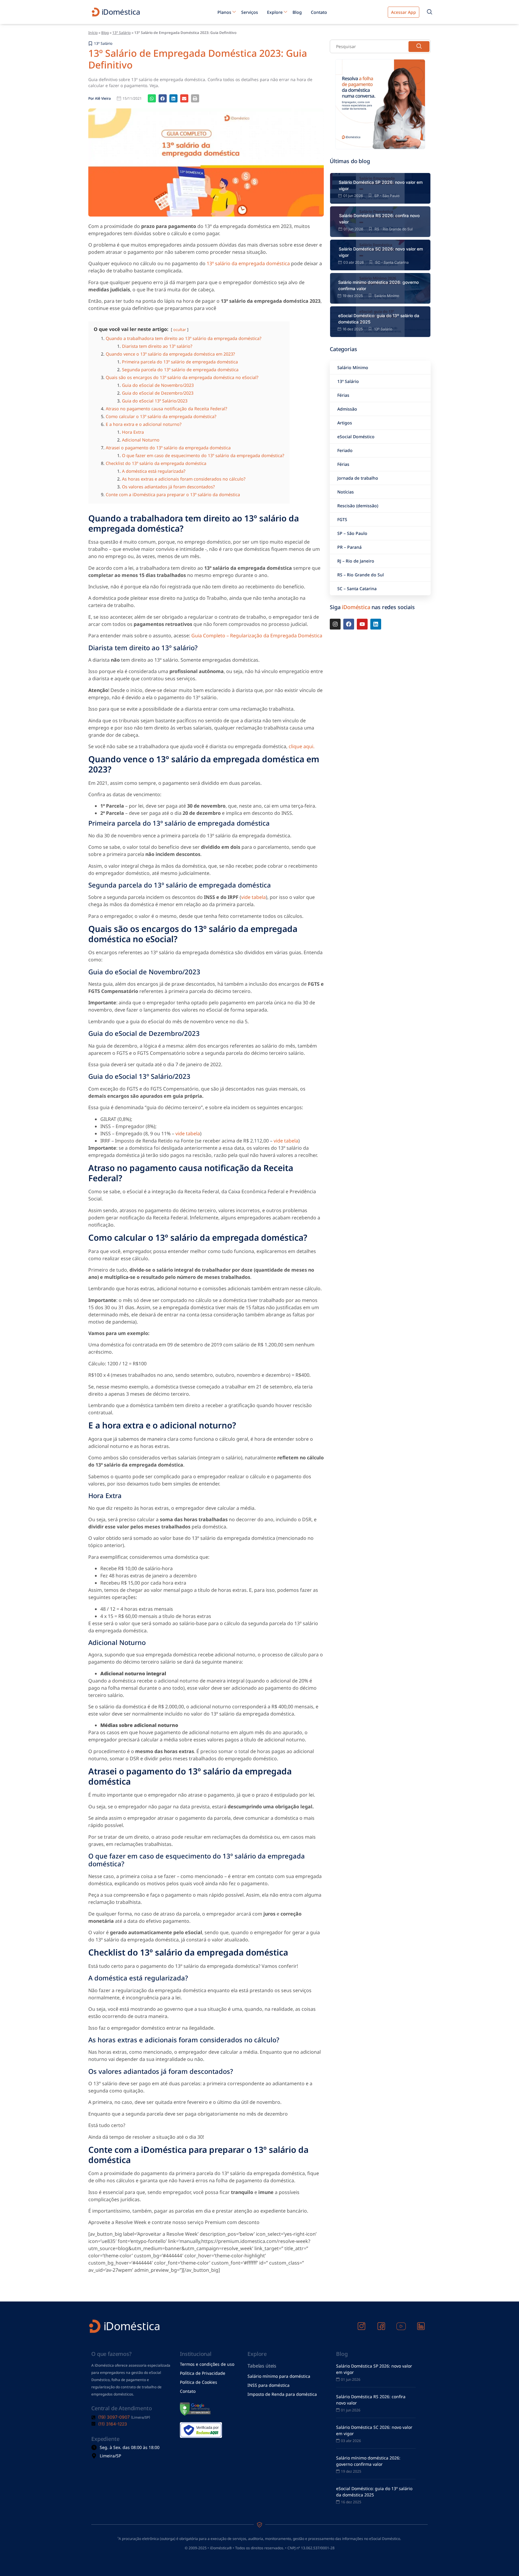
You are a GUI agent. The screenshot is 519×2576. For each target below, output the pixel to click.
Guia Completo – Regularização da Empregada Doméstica (257, 1535)
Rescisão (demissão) (358, 1405)
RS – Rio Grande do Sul (361, 1474)
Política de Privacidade (35, 890)
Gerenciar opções (30, 846)
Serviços (250, 911)
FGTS (342, 1419)
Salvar (98, 874)
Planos (224, 911)
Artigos (345, 1322)
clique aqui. (302, 1646)
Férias (343, 1295)
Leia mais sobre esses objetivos (44, 865)
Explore (275, 911)
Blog (297, 911)
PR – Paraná (349, 1447)
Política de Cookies (31, 884)
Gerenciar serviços (31, 852)
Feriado (345, 1350)
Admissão (347, 1308)
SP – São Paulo (352, 1433)
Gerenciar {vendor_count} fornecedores (52, 858)
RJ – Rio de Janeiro (356, 1460)
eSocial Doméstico (356, 1336)
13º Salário (121, 932)
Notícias (346, 1391)
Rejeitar (38, 874)
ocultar (180, 1229)
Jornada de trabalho (358, 1378)
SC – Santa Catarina (357, 1488)
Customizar (69, 874)
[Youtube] (362, 1524)
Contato (319, 911)
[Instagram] (335, 1524)
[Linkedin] (376, 1524)
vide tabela (253, 1797)
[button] (259, 399)
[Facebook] (349, 1524)
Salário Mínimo (353, 1267)
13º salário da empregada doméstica (248, 1163)
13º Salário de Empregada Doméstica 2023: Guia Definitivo (198, 958)
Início (93, 932)
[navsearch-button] (429, 911)
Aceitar (12, 874)
